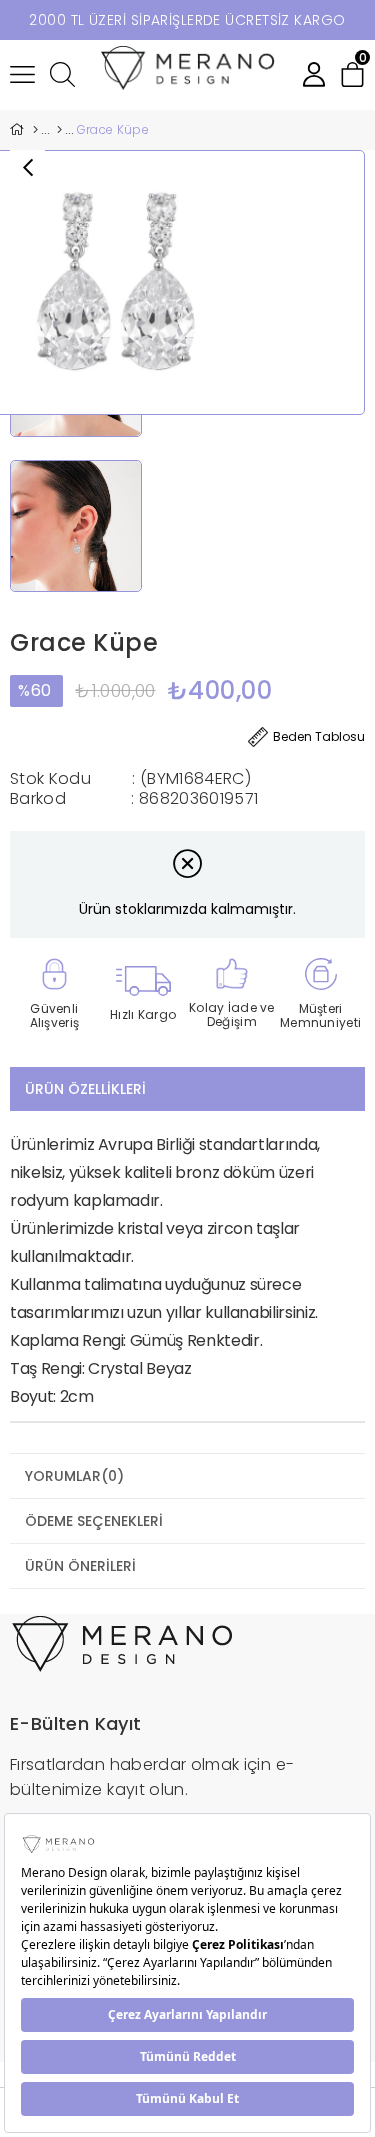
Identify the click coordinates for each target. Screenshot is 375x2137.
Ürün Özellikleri (85, 1089)
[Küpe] (59, 130)
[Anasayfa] (35, 130)
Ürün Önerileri (80, 1566)
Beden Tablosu (319, 736)
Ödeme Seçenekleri (94, 1521)
